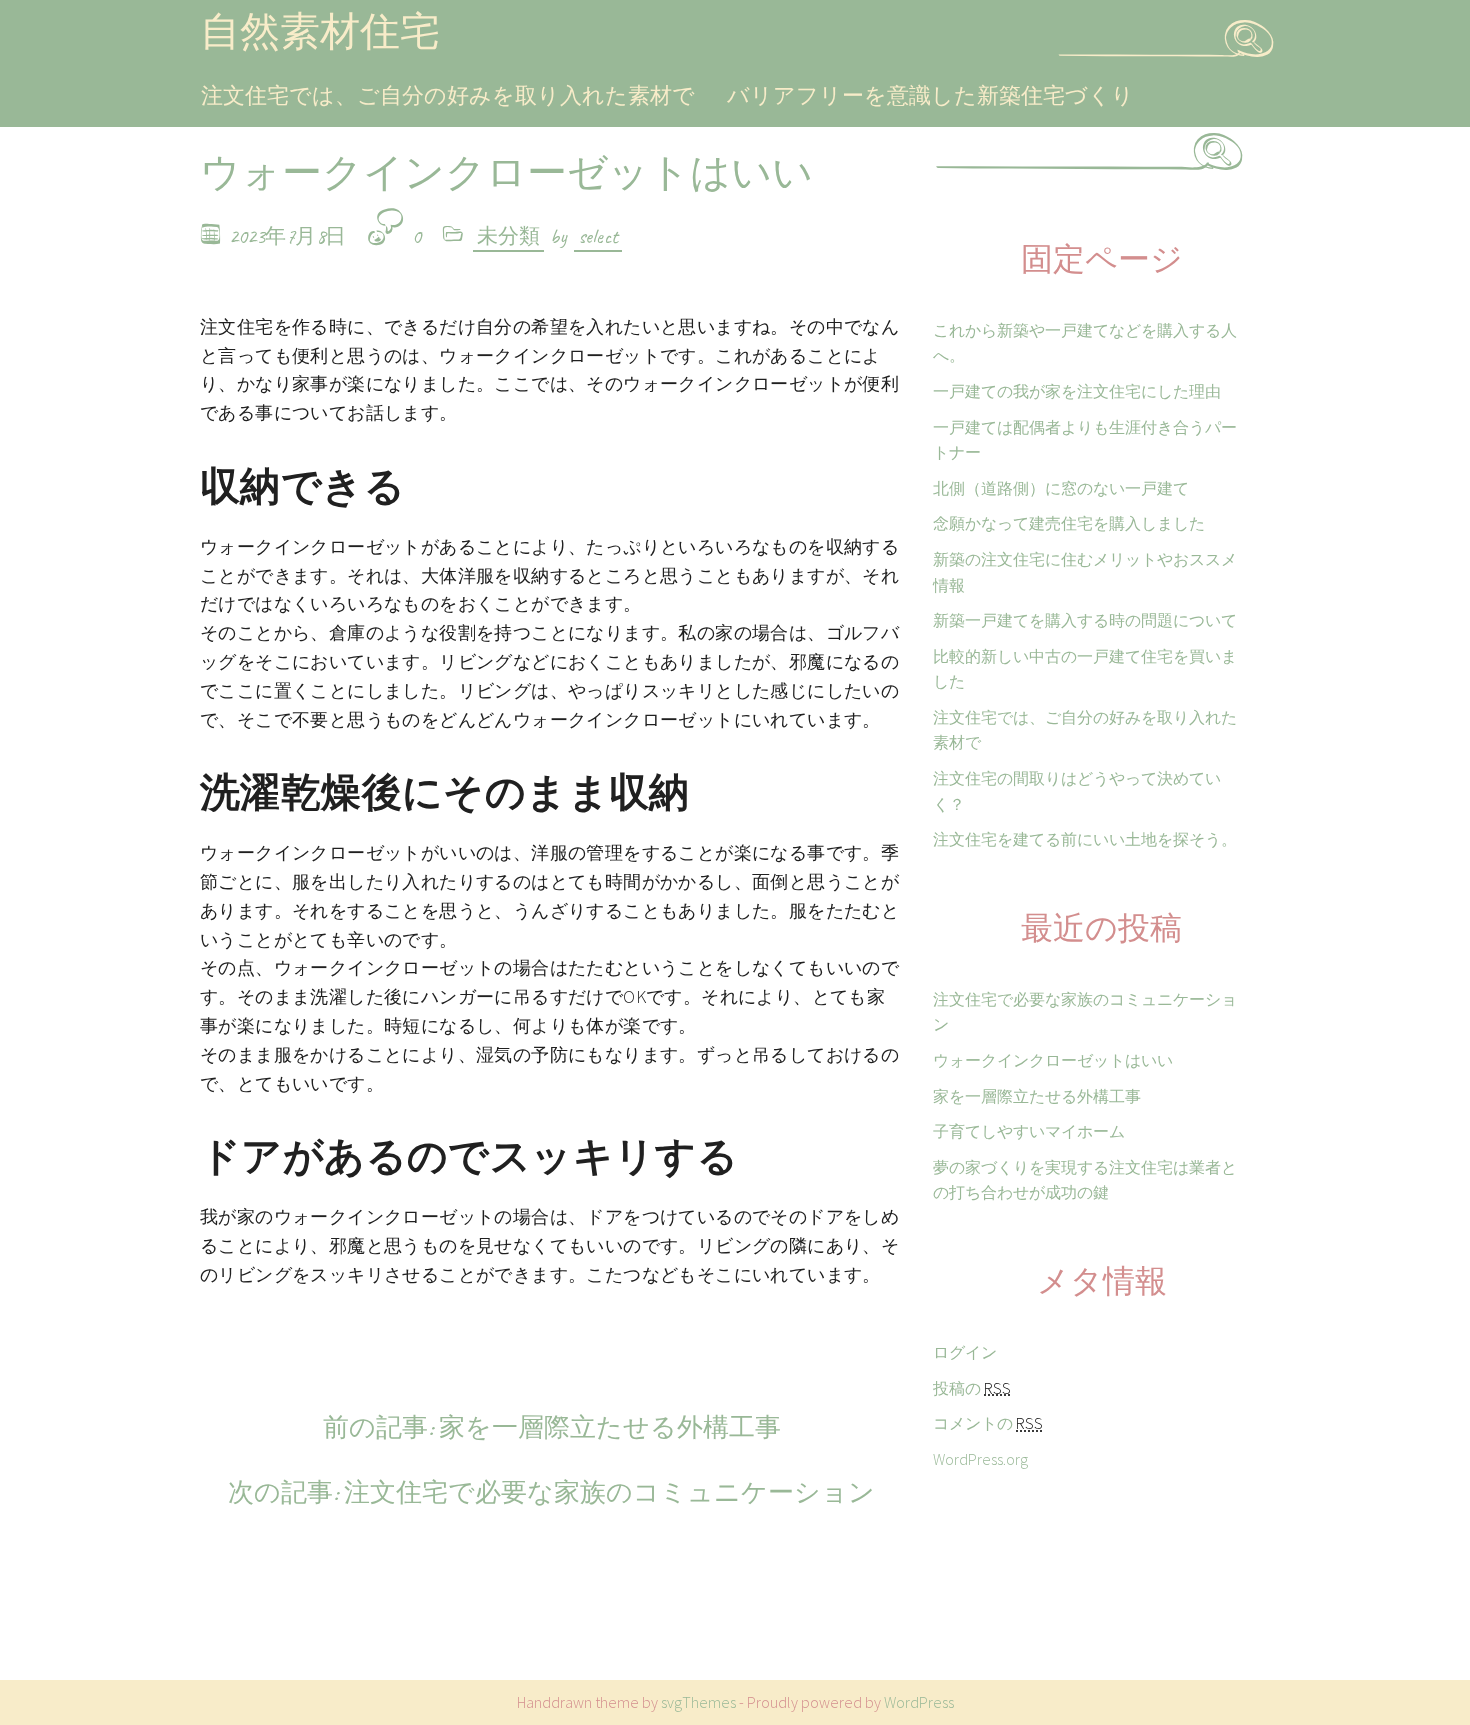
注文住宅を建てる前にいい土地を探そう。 (1085, 839)
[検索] (1249, 49)
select (598, 236)
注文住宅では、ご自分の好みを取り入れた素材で (448, 95)
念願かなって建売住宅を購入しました (1069, 523)
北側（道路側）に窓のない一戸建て (1061, 488)
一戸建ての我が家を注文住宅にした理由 (1077, 391)
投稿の (972, 1388)
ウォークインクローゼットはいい (1053, 1060)
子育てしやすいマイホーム (1029, 1131)
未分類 (508, 236)
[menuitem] (448, 96)
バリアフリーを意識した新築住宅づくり (930, 95)
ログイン (965, 1352)
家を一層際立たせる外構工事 (1037, 1096)
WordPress (919, 1702)
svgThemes (698, 1702)
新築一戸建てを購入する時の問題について (1085, 620)
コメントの (988, 1423)
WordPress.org (980, 1459)
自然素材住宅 (320, 32)
